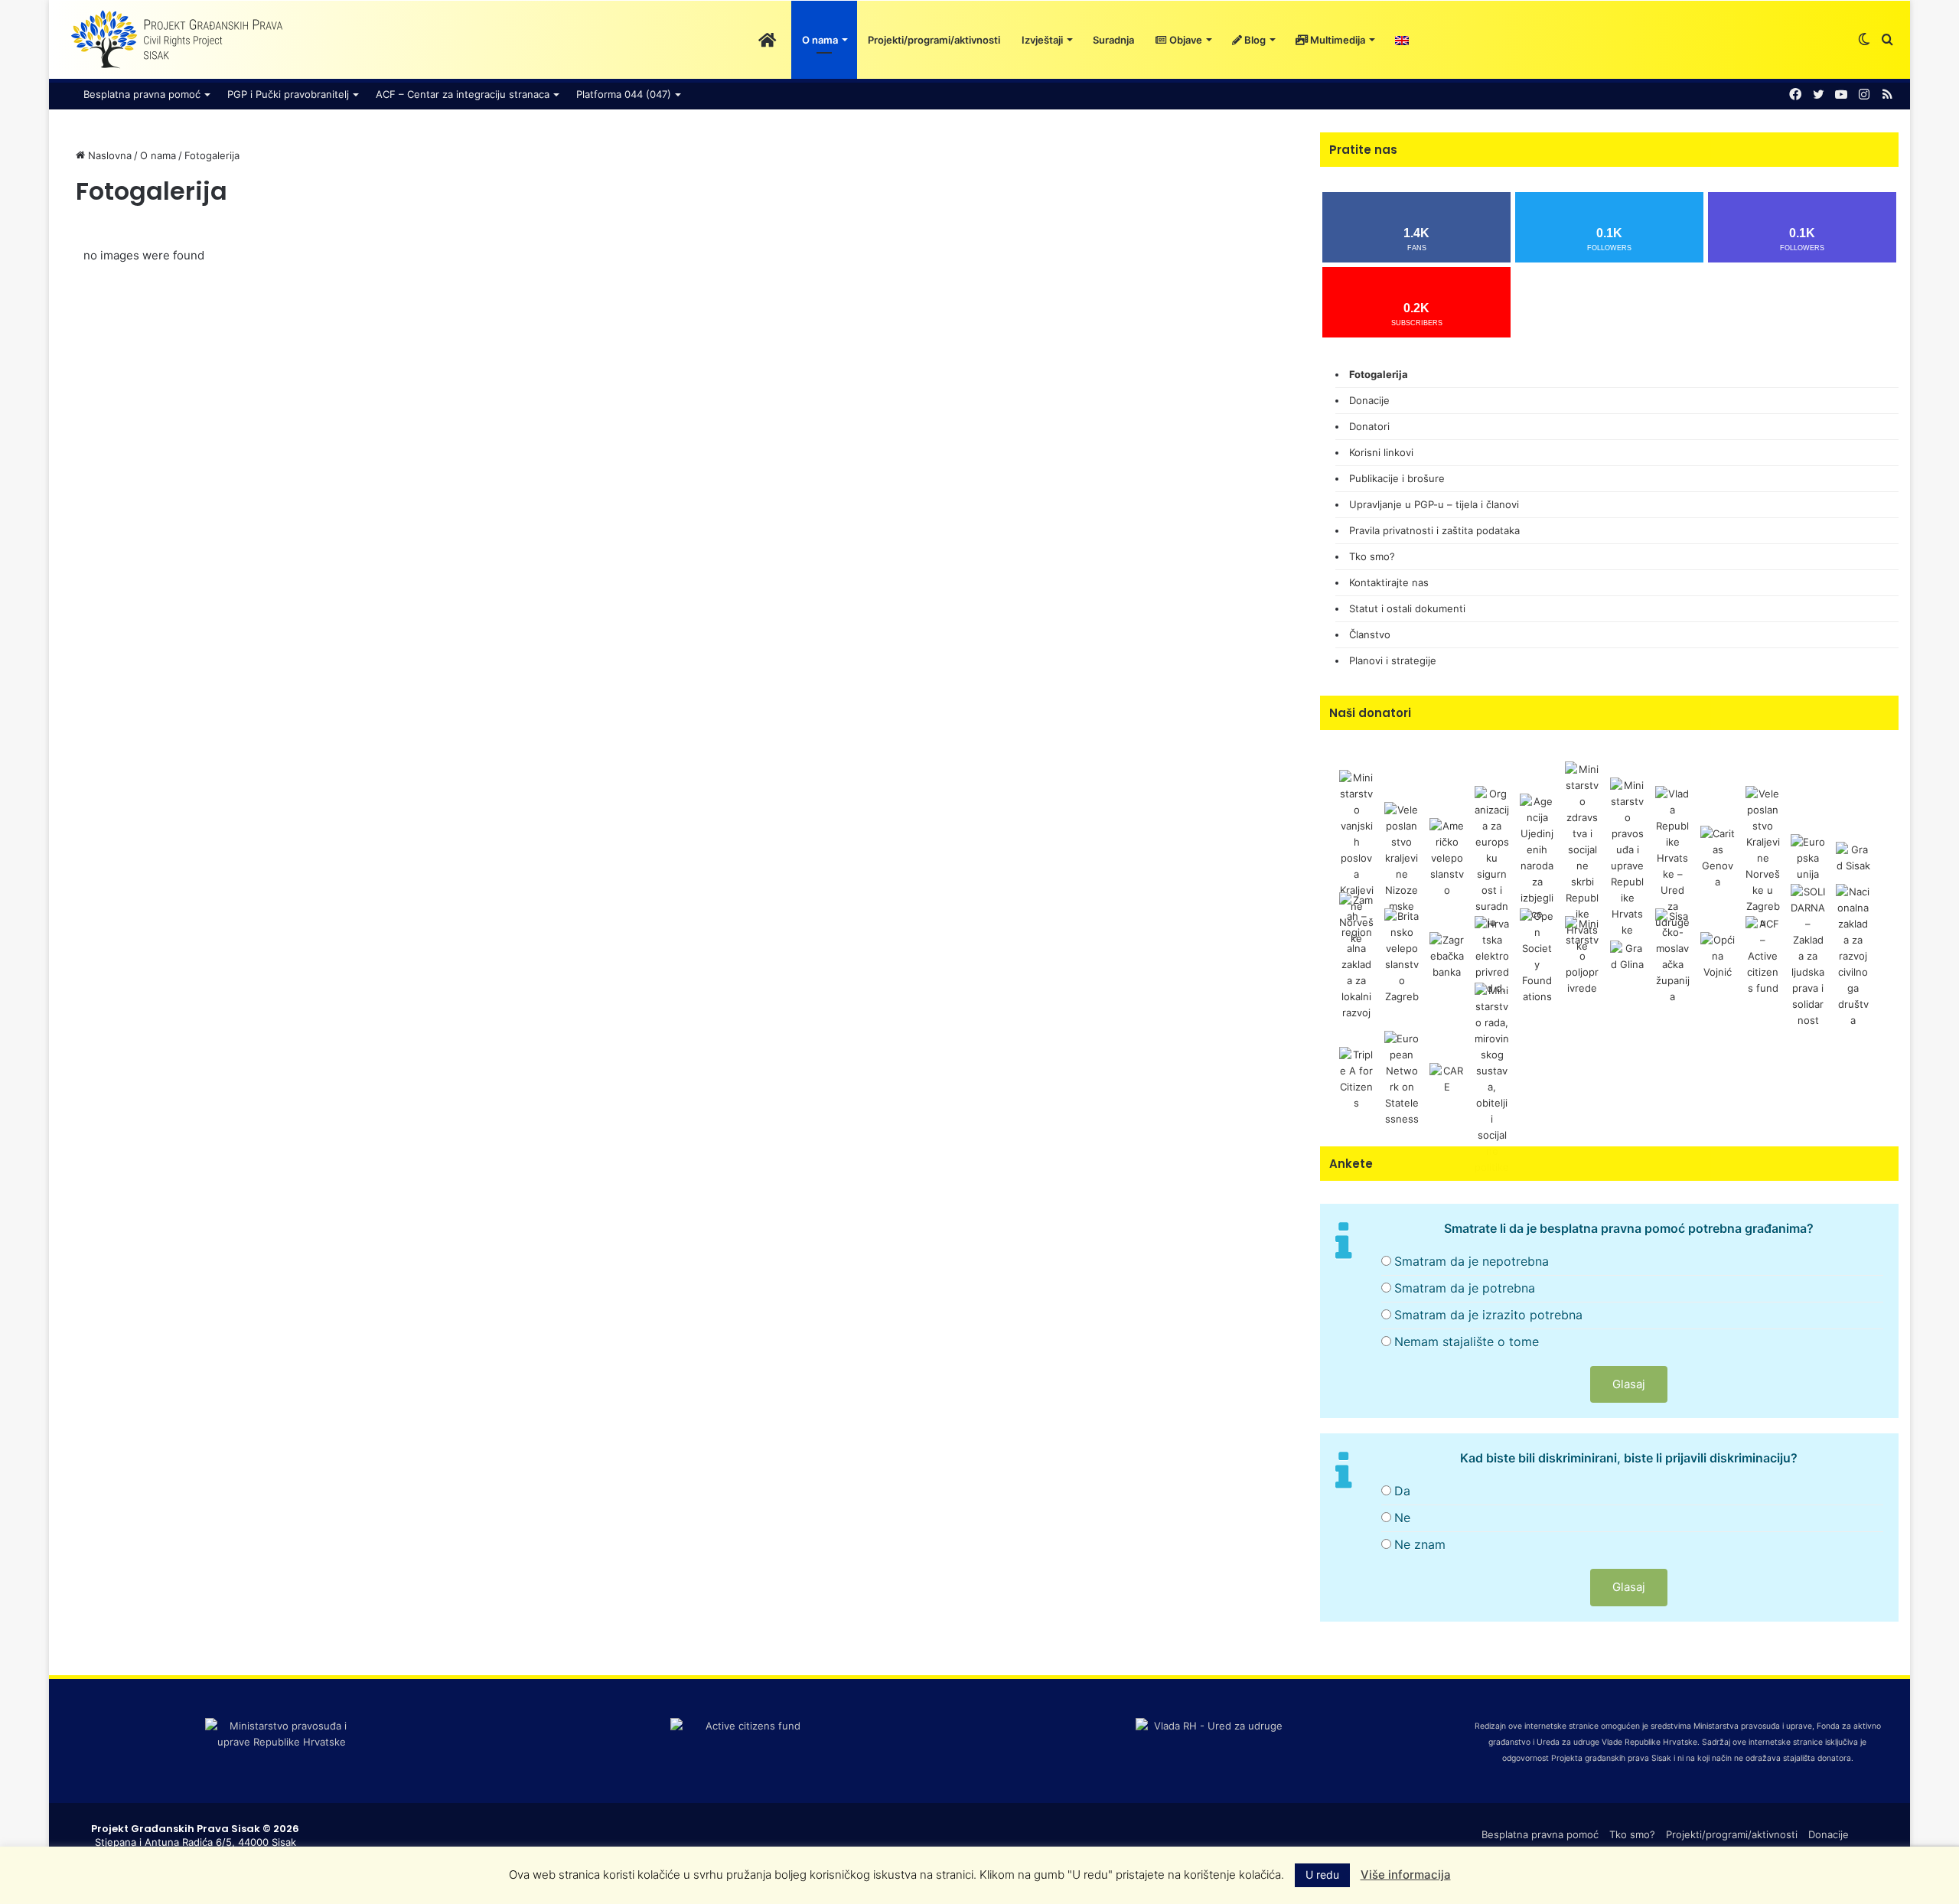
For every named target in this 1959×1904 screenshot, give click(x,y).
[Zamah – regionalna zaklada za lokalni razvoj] (1356, 955)
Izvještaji (1042, 40)
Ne (1402, 1518)
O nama (820, 40)
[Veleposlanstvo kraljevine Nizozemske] (1402, 857)
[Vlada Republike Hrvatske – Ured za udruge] (1672, 857)
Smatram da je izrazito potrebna (1488, 1315)
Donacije (1369, 400)
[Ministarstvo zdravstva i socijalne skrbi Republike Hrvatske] (1582, 857)
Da (1402, 1491)
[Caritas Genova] (1718, 857)
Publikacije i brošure (1397, 478)
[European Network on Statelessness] (1402, 1078)
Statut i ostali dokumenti (1407, 608)
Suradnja (1113, 40)
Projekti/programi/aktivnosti (934, 40)
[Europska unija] (1808, 857)
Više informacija (1406, 1875)
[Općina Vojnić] (1718, 955)
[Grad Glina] (1627, 955)
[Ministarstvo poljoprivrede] (1582, 955)
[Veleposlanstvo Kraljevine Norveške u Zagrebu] (1763, 857)
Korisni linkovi (1381, 452)
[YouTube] (1841, 95)
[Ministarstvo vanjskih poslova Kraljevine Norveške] (1356, 857)
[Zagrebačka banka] (1447, 955)
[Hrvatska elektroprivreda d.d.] (1492, 955)
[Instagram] (1864, 95)
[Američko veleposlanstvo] (1447, 857)
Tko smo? (1372, 556)
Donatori (1369, 426)
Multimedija (1336, 40)
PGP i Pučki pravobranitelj (288, 94)
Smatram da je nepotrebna (1472, 1261)
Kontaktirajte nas (1389, 582)
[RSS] (1887, 95)
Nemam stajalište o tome (1467, 1342)
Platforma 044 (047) (624, 94)
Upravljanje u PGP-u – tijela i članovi (1434, 504)
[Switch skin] (1864, 40)
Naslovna (108, 155)
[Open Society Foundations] (1537, 955)
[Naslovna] (767, 40)
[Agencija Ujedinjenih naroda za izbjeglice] (1537, 857)
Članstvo (1370, 634)
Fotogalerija (1379, 374)
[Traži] (1887, 40)
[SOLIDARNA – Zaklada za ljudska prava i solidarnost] (1808, 955)
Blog (1254, 40)
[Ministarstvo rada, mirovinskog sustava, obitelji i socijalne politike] (1492, 1078)
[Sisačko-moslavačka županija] (1672, 955)
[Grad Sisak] (1853, 857)
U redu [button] (1322, 1875)
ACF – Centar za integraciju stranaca (463, 94)
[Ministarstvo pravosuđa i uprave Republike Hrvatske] (1627, 857)
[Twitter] (1818, 95)
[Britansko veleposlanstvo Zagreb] (1402, 955)
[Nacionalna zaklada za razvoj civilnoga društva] (1853, 955)
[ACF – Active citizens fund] (1763, 955)
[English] (1402, 40)
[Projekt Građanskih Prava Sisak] (175, 40)
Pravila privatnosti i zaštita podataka (1434, 530)
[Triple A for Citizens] (1356, 1078)
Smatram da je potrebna (1465, 1288)
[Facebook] (1795, 95)
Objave (1185, 40)
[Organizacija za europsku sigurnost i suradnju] (1492, 857)
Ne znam (1420, 1544)
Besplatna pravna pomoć (142, 94)
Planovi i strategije (1393, 660)
